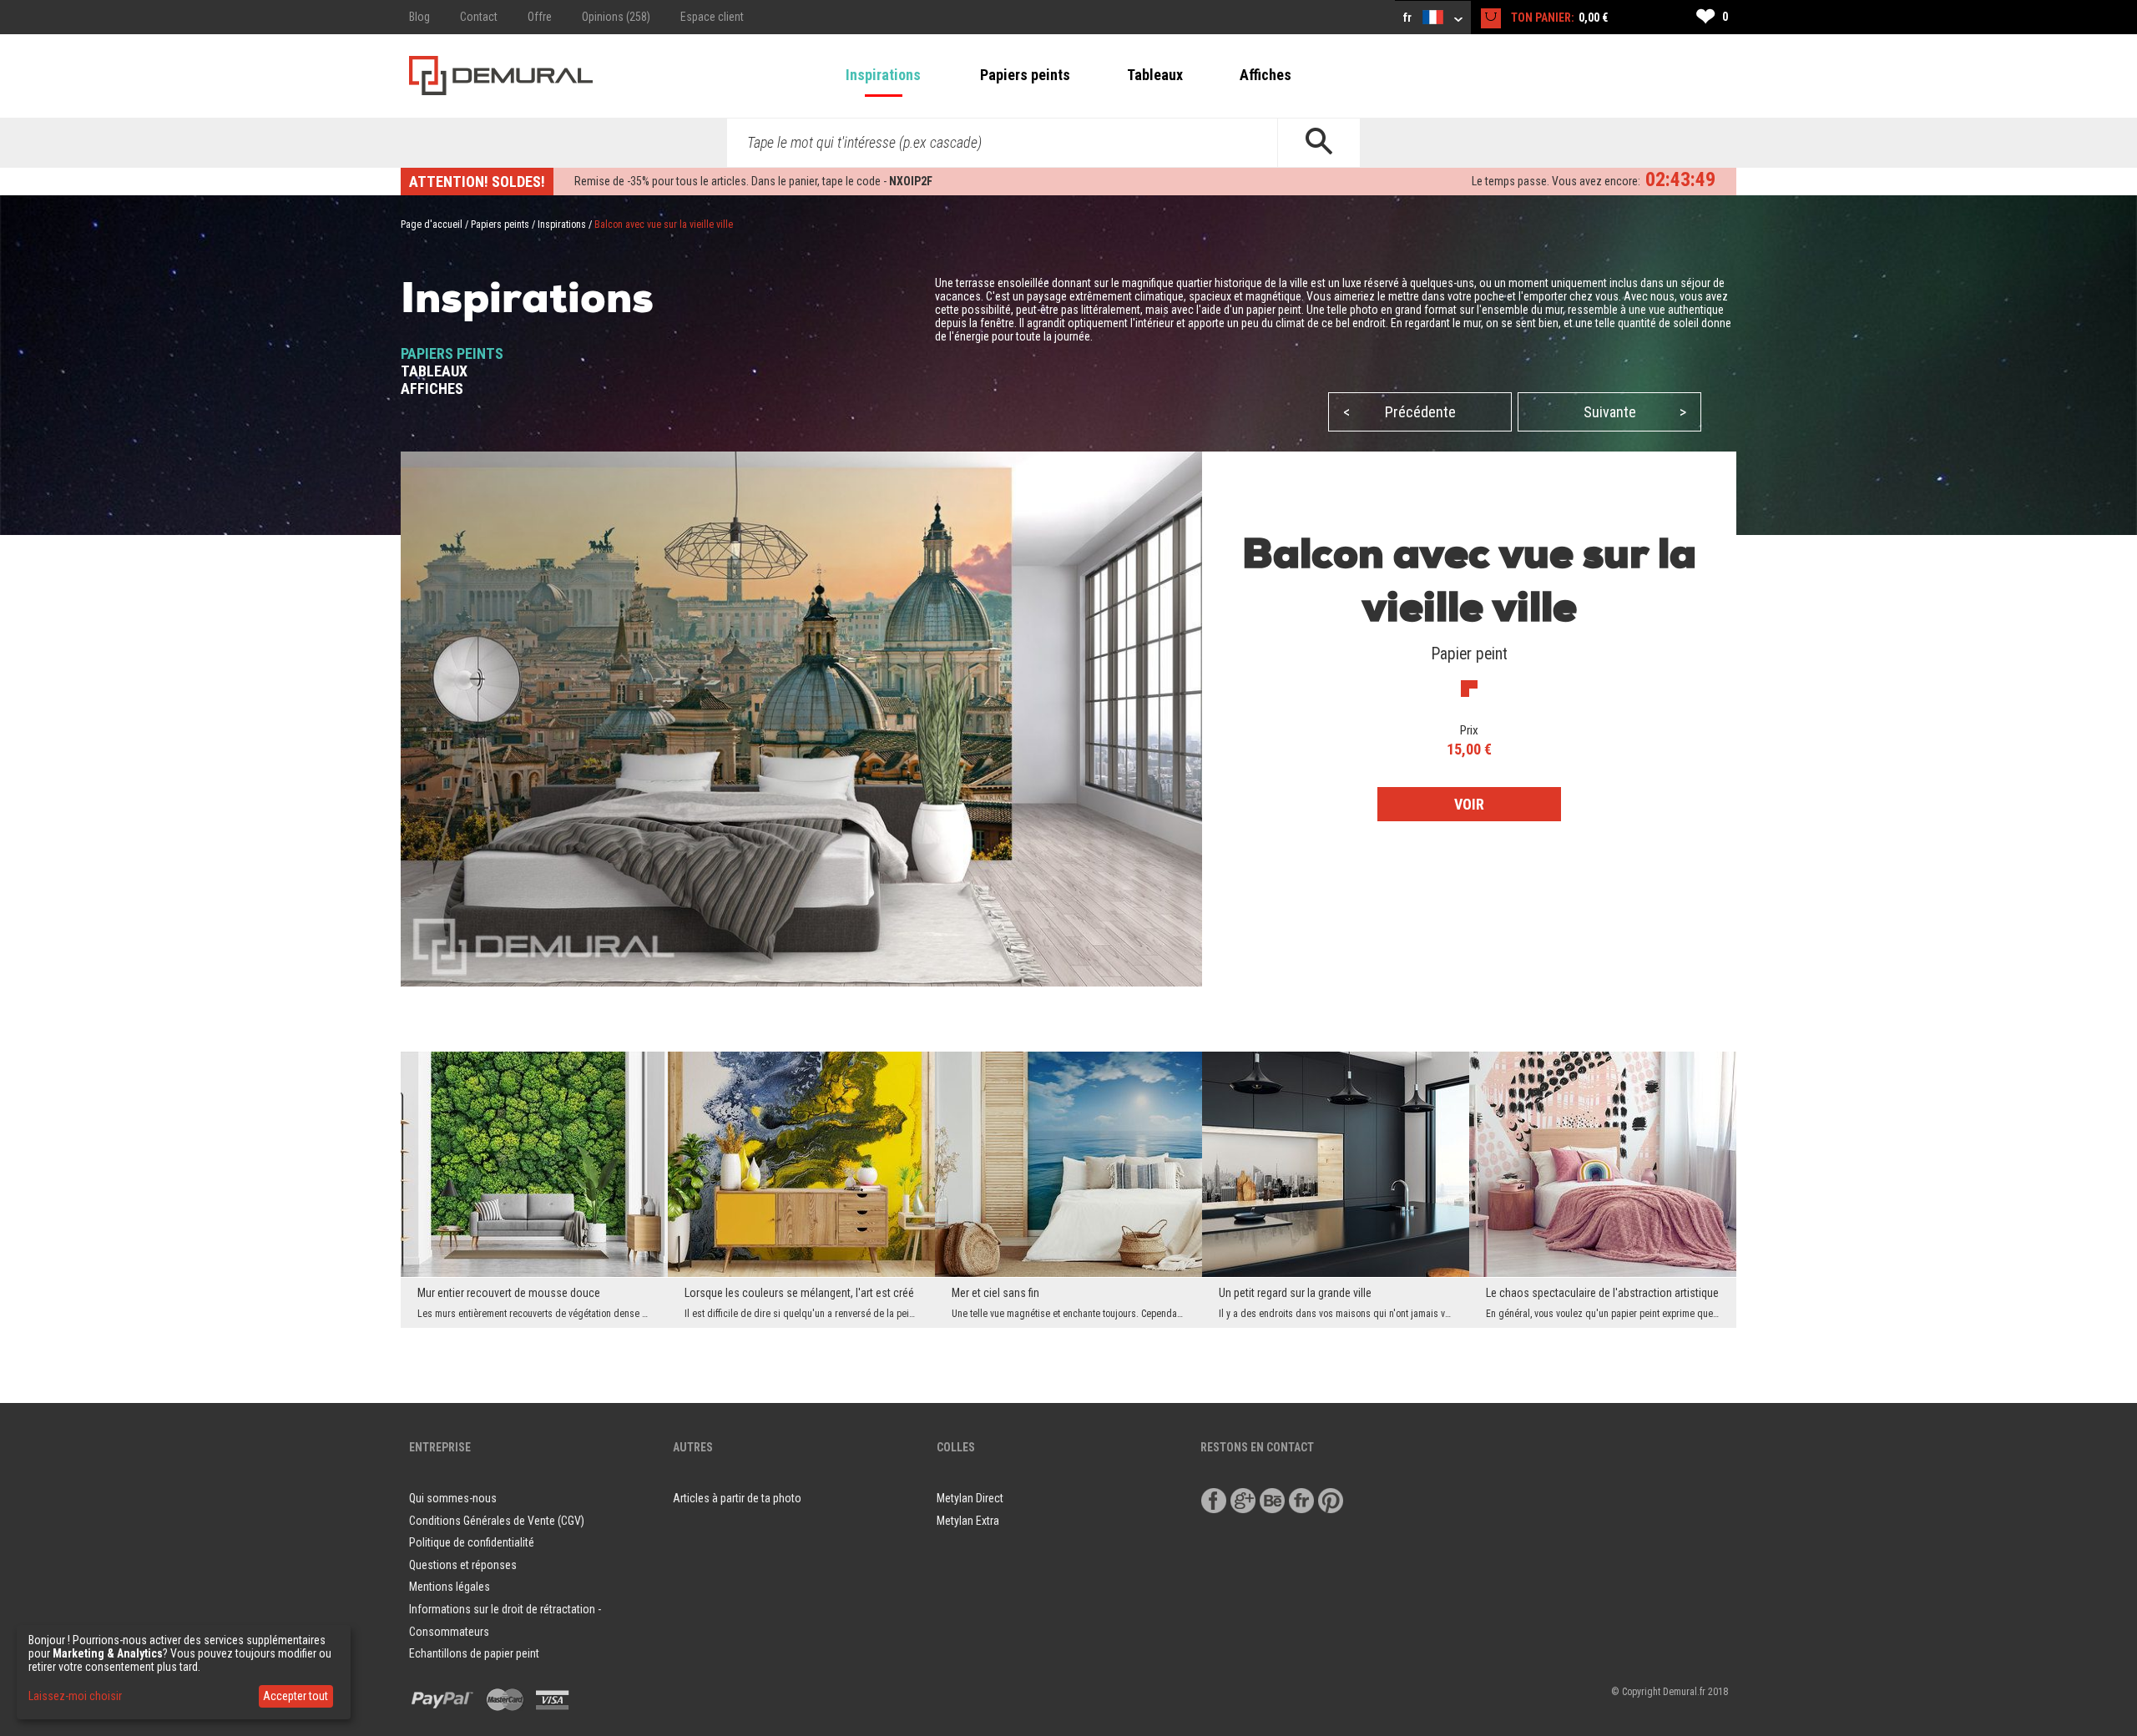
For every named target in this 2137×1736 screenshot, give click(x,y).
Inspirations (883, 75)
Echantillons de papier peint (474, 1653)
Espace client (712, 17)
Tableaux (1155, 75)
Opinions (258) (616, 17)
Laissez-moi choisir (75, 1696)
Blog (419, 17)
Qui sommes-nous (453, 1498)
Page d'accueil (432, 225)
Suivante (1635, 412)
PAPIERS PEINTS (452, 353)
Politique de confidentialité (472, 1542)
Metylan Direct (970, 1498)
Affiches (1266, 75)
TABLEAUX (434, 371)
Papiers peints (1025, 75)
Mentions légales (450, 1587)
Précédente (1399, 412)
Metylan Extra (968, 1521)
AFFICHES (432, 389)
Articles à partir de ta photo (737, 1498)
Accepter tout (296, 1696)
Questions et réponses (463, 1565)
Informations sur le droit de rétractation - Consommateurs (505, 1620)
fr (1409, 18)
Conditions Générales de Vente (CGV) (497, 1521)
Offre (540, 17)
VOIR (1469, 804)
